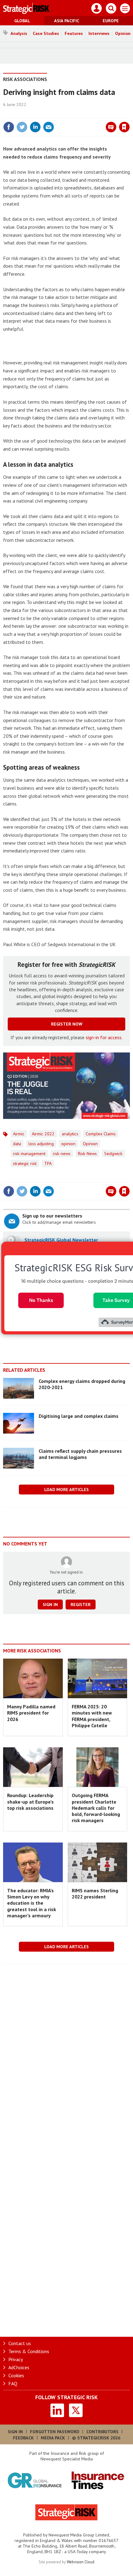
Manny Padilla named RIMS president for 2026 (31, 1713)
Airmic (19, 1134)
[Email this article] (49, 127)
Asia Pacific (67, 21)
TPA (48, 1163)
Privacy (16, 2359)
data (17, 1144)
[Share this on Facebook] (9, 127)
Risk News (87, 1154)
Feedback (23, 2438)
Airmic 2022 (43, 1134)
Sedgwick (113, 1154)
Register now (67, 1024)
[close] (129, 114)
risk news (62, 1154)
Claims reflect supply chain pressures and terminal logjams (80, 1454)
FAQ (13, 2383)
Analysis (19, 33)
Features (74, 33)
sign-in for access (104, 1037)
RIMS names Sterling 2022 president (95, 1894)
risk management (29, 1154)
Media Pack (53, 2438)
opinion (68, 1144)
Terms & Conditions (29, 2351)
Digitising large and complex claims (79, 1416)
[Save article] (124, 127)
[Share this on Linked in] (35, 127)
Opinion (90, 1144)
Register (81, 1605)
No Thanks (41, 1300)
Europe (111, 21)
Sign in (51, 114)
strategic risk (25, 1163)
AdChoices (19, 2367)
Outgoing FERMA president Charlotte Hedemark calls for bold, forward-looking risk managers (96, 1808)
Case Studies (46, 33)
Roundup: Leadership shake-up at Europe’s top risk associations (30, 1802)
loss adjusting (41, 1144)
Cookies (16, 2375)
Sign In (15, 2432)
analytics (70, 1134)
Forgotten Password (55, 2432)
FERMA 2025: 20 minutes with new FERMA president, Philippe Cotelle (92, 1716)
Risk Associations (25, 79)
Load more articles (66, 1490)
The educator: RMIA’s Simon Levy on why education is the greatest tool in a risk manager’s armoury (32, 1903)
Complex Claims (101, 1134)
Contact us (20, 2343)
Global (22, 21)
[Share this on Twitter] (22, 127)
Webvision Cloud (81, 2562)
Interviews (99, 33)
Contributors (102, 2432)
